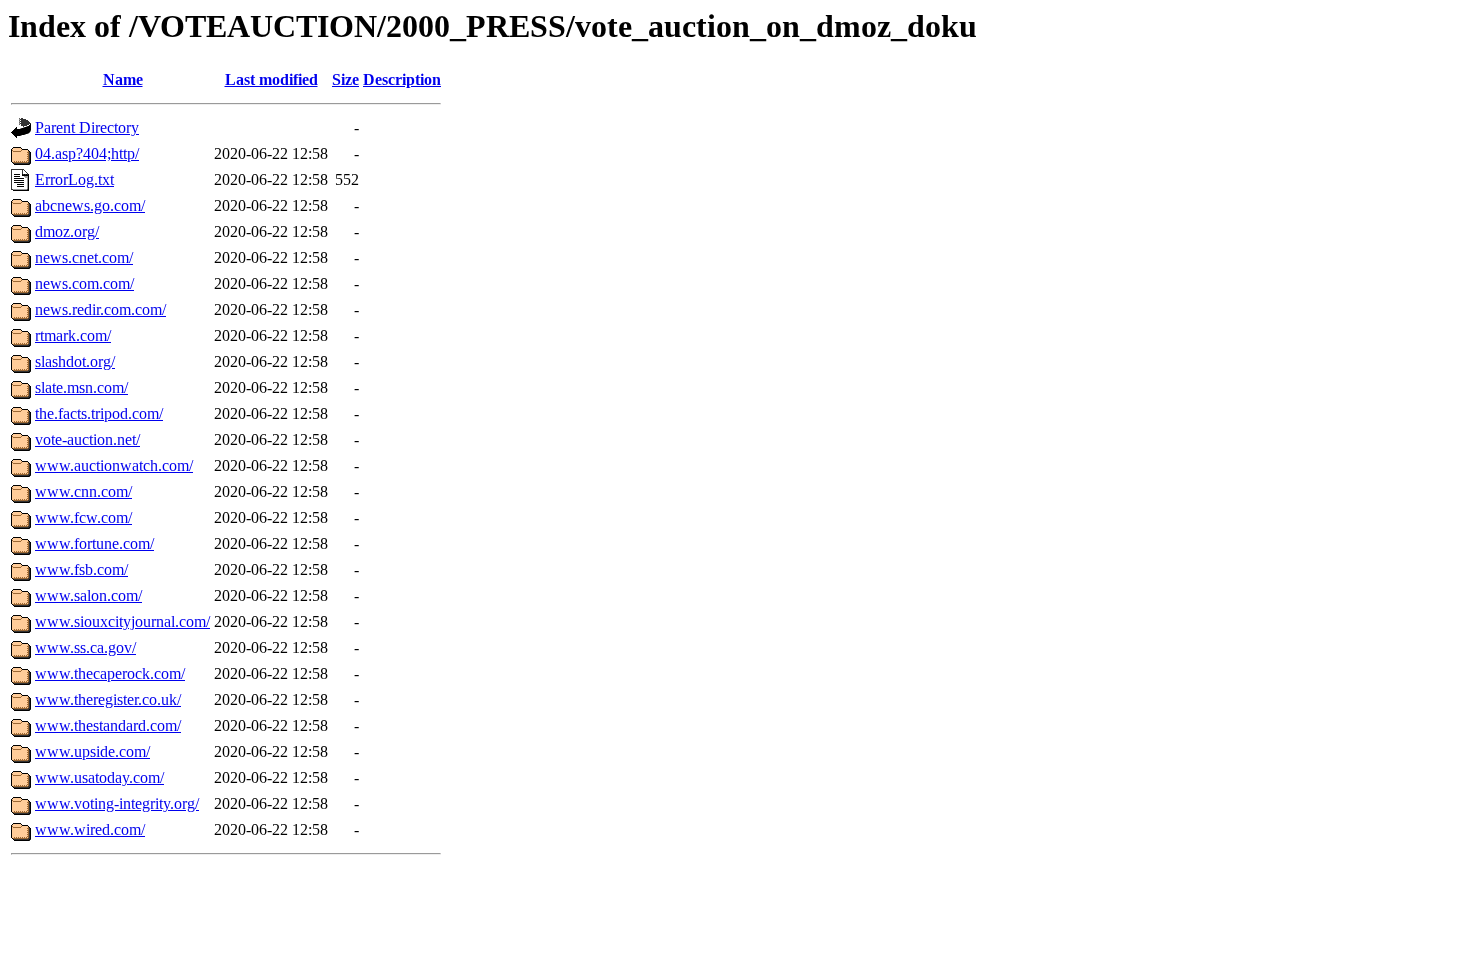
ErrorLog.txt (74, 179)
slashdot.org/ (75, 361)
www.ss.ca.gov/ (85, 647)
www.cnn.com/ (83, 491)
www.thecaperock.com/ (110, 673)
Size (345, 79)
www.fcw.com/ (83, 517)
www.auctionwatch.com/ (114, 465)
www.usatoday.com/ (99, 777)
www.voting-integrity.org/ (117, 803)
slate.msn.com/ (81, 387)
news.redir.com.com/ (100, 309)
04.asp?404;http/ (87, 153)
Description (402, 79)
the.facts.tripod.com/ (99, 413)
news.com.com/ (84, 283)
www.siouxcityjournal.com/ (122, 621)
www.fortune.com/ (94, 543)
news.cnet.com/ (84, 257)
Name (123, 79)
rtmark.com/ (73, 335)
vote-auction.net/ (87, 439)
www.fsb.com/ (81, 569)
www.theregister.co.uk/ (108, 699)
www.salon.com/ (88, 595)
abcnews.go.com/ (90, 205)
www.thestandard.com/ (108, 725)
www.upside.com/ (92, 751)
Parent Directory (87, 127)
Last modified (271, 79)
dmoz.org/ (67, 231)
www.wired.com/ (90, 829)
